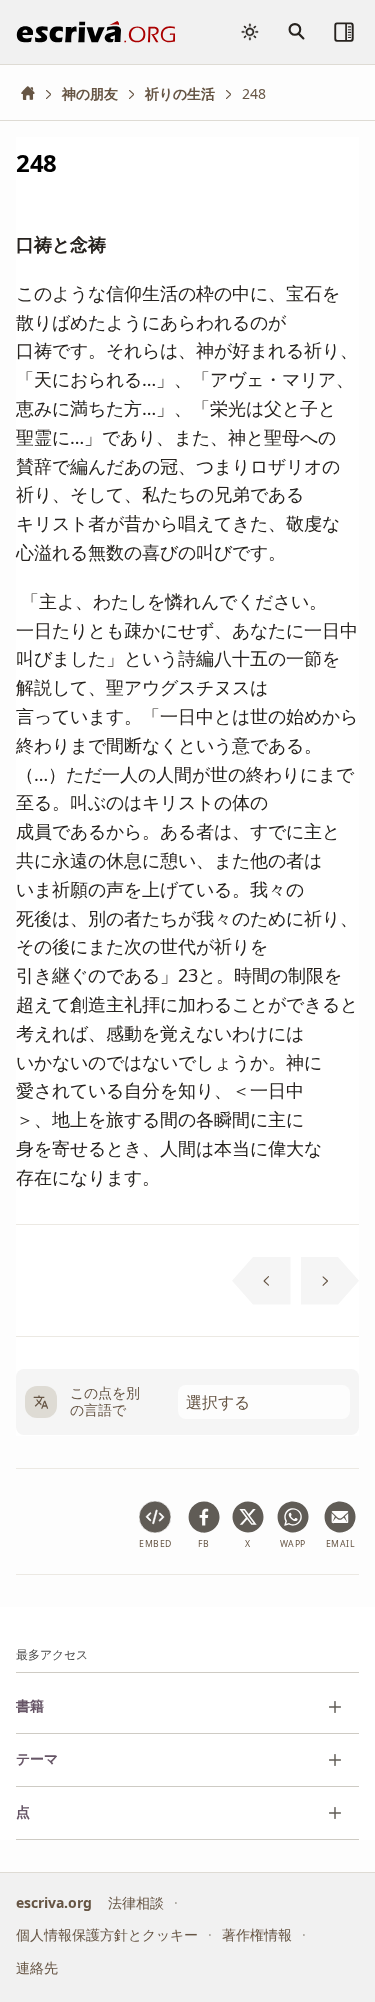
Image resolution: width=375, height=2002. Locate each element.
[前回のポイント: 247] (261, 1281)
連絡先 (37, 1966)
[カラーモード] (250, 32)
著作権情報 (257, 1934)
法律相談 (136, 1901)
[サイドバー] (344, 32)
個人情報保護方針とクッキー (107, 1934)
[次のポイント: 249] (330, 1281)
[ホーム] (35, 93)
